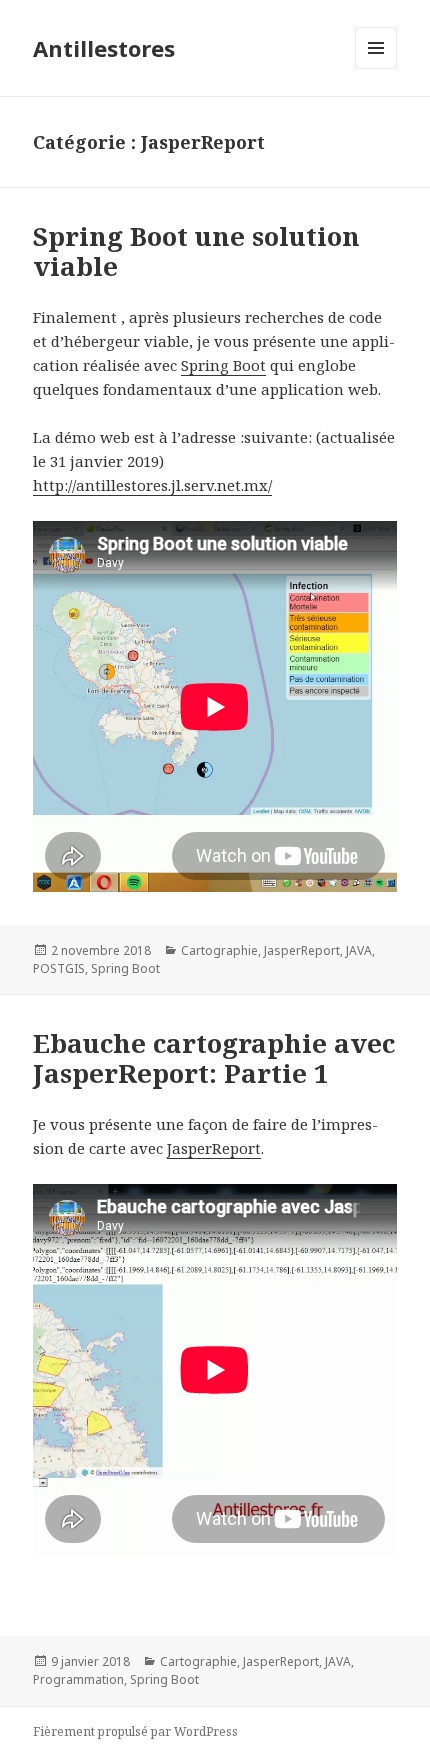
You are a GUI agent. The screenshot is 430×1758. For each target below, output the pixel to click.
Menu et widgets (376, 68)
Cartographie (219, 950)
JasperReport (302, 950)
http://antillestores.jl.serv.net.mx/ (152, 485)
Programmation (78, 1679)
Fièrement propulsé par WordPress (135, 1731)
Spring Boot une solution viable (196, 251)
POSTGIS (59, 968)
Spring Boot (223, 365)
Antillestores (104, 48)
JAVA (359, 950)
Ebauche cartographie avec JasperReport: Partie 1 (214, 1058)
